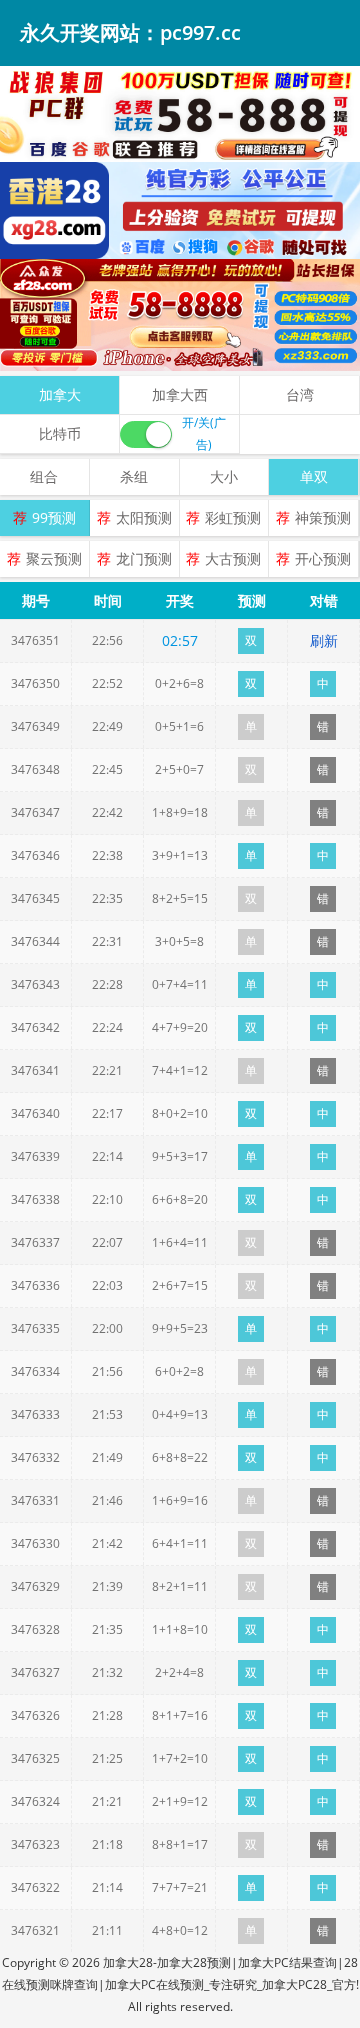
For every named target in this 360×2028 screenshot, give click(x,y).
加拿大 (60, 394)
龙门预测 (144, 558)
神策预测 (323, 517)
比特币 (60, 433)
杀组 (134, 476)
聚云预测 (54, 558)
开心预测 (323, 558)
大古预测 (233, 558)
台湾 (300, 394)
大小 (224, 476)
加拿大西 (180, 394)
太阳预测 (144, 517)
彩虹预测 (233, 517)
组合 (44, 476)
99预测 (54, 517)
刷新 (324, 640)
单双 (314, 476)
